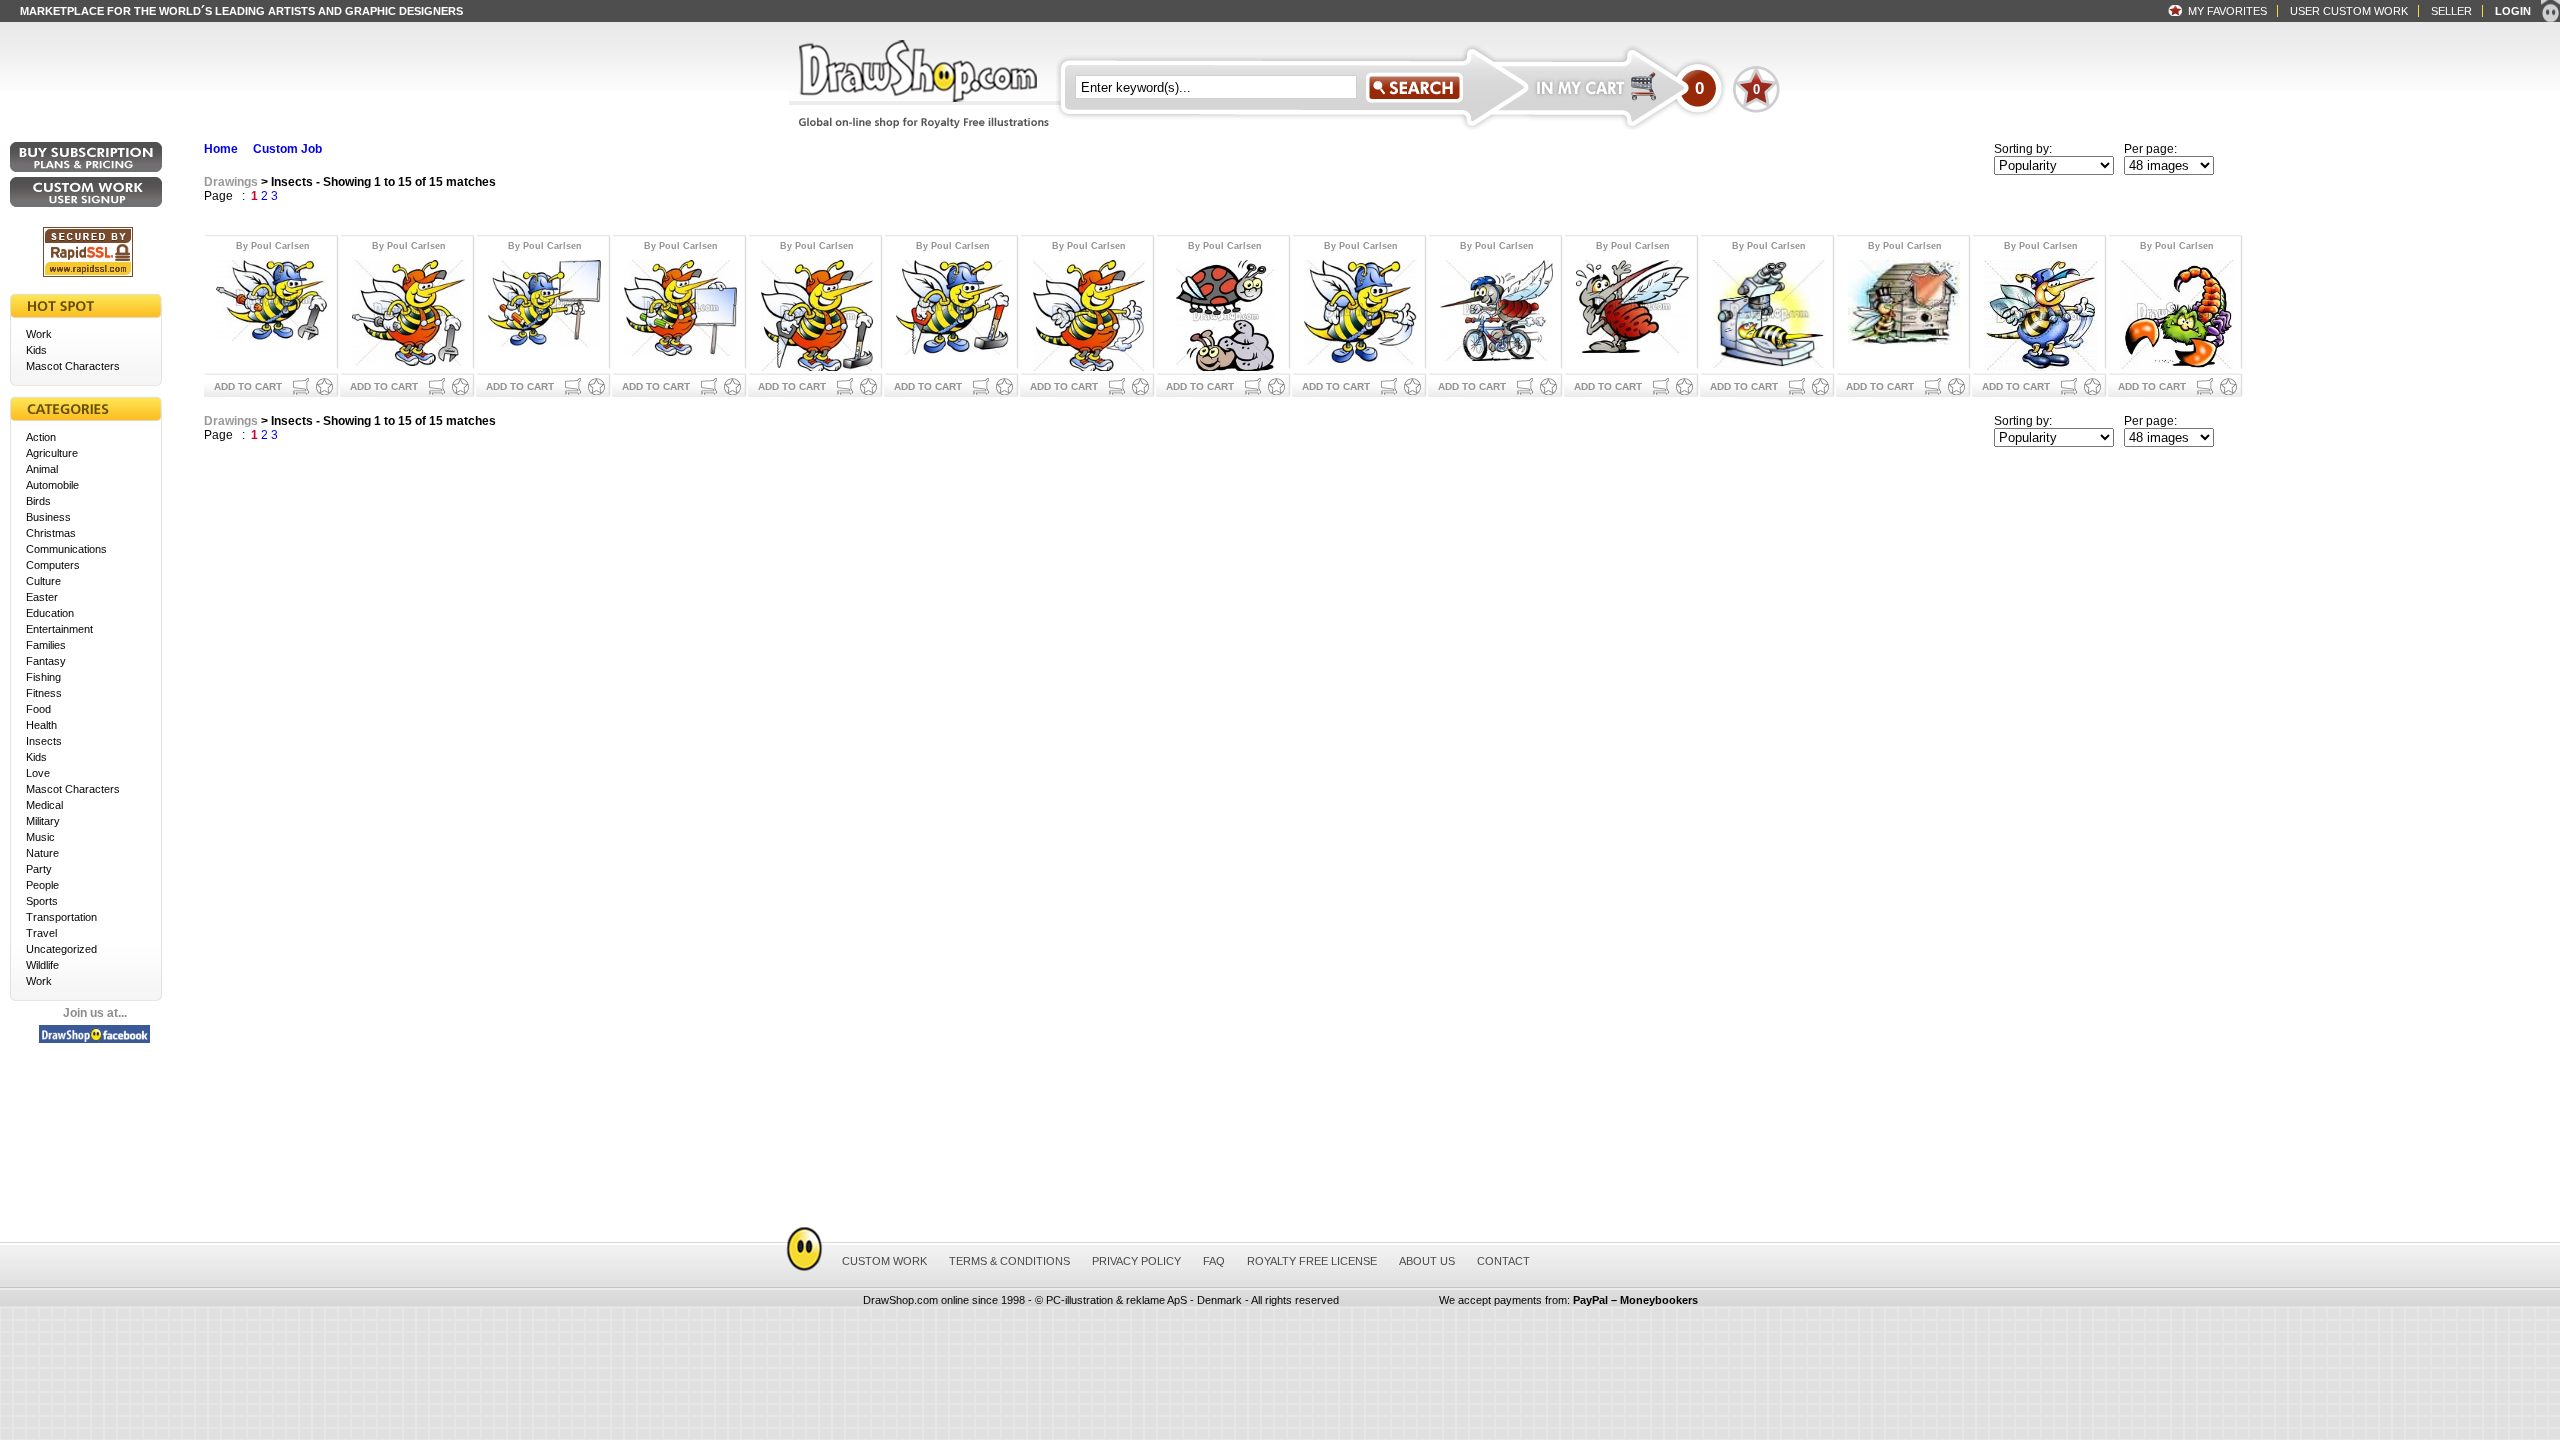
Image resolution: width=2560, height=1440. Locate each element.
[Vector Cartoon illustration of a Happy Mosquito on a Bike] (1496, 313)
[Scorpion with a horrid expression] (2176, 313)
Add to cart (248, 386)
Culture (43, 581)
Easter (42, 597)
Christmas (51, 533)
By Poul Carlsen (273, 246)
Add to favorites (324, 386)
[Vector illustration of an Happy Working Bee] (1360, 313)
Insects (44, 741)
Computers (53, 565)
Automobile (52, 485)
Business (48, 517)
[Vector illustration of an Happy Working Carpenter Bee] (816, 313)
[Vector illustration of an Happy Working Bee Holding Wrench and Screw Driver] (272, 313)
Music (40, 837)
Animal (42, 469)
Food (38, 709)
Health (41, 725)
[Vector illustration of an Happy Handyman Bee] (1088, 313)
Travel (41, 933)
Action (41, 437)
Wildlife (42, 965)
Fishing (43, 677)
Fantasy (46, 661)
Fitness (44, 693)
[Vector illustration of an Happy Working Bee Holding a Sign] (544, 313)
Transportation (61, 917)
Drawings (231, 182)
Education (50, 613)
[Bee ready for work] (2040, 313)
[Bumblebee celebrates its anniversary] (1904, 313)
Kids (36, 350)
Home (221, 149)
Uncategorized (61, 949)
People (42, 885)
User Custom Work (2349, 11)
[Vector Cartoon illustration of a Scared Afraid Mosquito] (1632, 313)
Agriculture (52, 453)
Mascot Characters (73, 366)
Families (46, 645)
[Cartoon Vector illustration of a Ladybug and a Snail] (1224, 313)
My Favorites (2227, 11)
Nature (42, 853)
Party (39, 869)
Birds (38, 501)
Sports (42, 901)
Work (39, 334)
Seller (2451, 11)
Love (38, 773)
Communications (66, 549)
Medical (44, 805)
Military (43, 821)
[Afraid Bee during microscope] (1768, 313)
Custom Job (287, 149)
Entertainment (59, 629)
